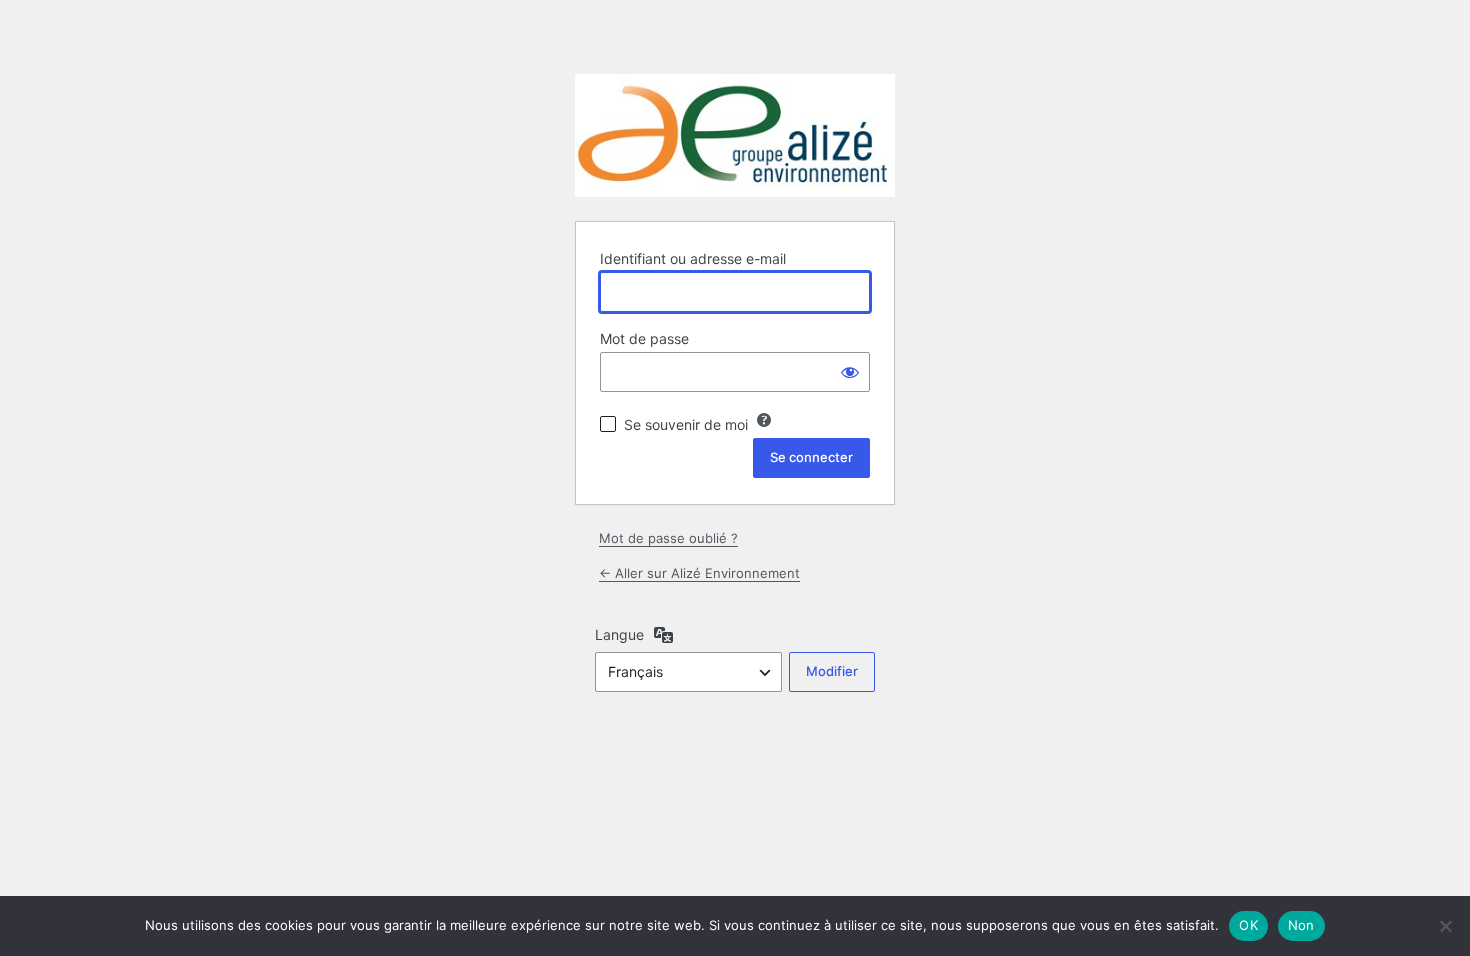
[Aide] (764, 420)
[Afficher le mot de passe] (850, 372)
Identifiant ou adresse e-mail (693, 258)
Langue (619, 634)
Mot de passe (644, 338)
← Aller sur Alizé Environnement (699, 573)
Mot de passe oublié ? (668, 538)
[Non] (1445, 926)
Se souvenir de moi (686, 424)
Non (1301, 925)
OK (1248, 925)
